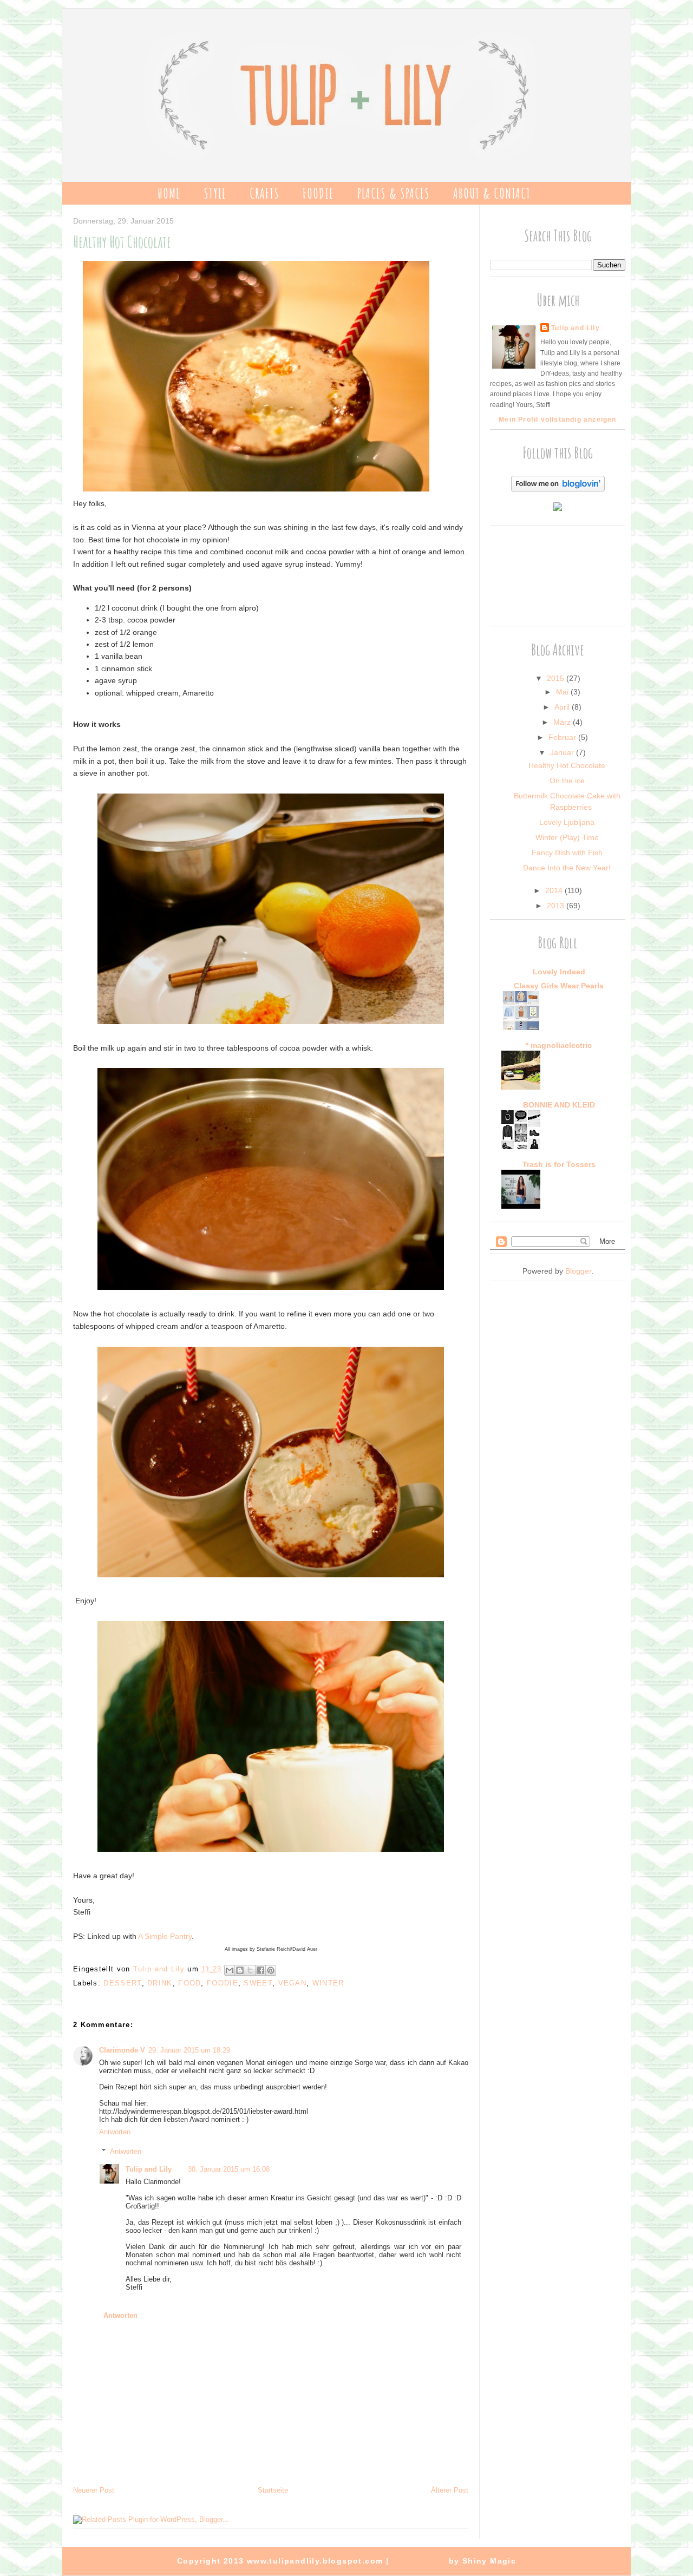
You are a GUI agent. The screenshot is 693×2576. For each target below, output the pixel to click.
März (563, 722)
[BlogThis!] (240, 1970)
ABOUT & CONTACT (492, 193)
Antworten (115, 2132)
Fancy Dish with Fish (567, 853)
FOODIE (318, 193)
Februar (563, 737)
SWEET (258, 1983)
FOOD (189, 1983)
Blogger (578, 1271)
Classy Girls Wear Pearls (559, 986)
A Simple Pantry (165, 1936)
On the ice (567, 781)
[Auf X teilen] (250, 1970)
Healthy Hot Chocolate (567, 765)
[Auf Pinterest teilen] (271, 1970)
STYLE (215, 193)
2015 (557, 678)
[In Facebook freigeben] (260, 1970)
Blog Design (419, 2561)
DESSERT (122, 1983)
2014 (555, 890)
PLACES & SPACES (394, 193)
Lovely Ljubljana (567, 822)
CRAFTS (264, 193)
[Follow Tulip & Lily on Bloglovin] (558, 489)
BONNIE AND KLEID (559, 1105)
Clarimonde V (122, 2050)
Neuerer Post (94, 2490)
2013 (557, 906)
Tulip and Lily (149, 2169)
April (563, 707)
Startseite (273, 2490)
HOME (169, 193)
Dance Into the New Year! (567, 868)
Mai (563, 692)
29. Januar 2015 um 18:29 (189, 2050)
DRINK (160, 1983)
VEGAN (293, 1983)
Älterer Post (450, 2490)
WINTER (328, 1983)
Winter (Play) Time (567, 837)
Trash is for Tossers (559, 1164)
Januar (563, 752)
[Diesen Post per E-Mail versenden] (230, 1970)
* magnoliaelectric (559, 1045)
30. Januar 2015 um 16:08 (229, 2169)
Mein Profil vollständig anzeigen (557, 419)
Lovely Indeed (559, 972)
